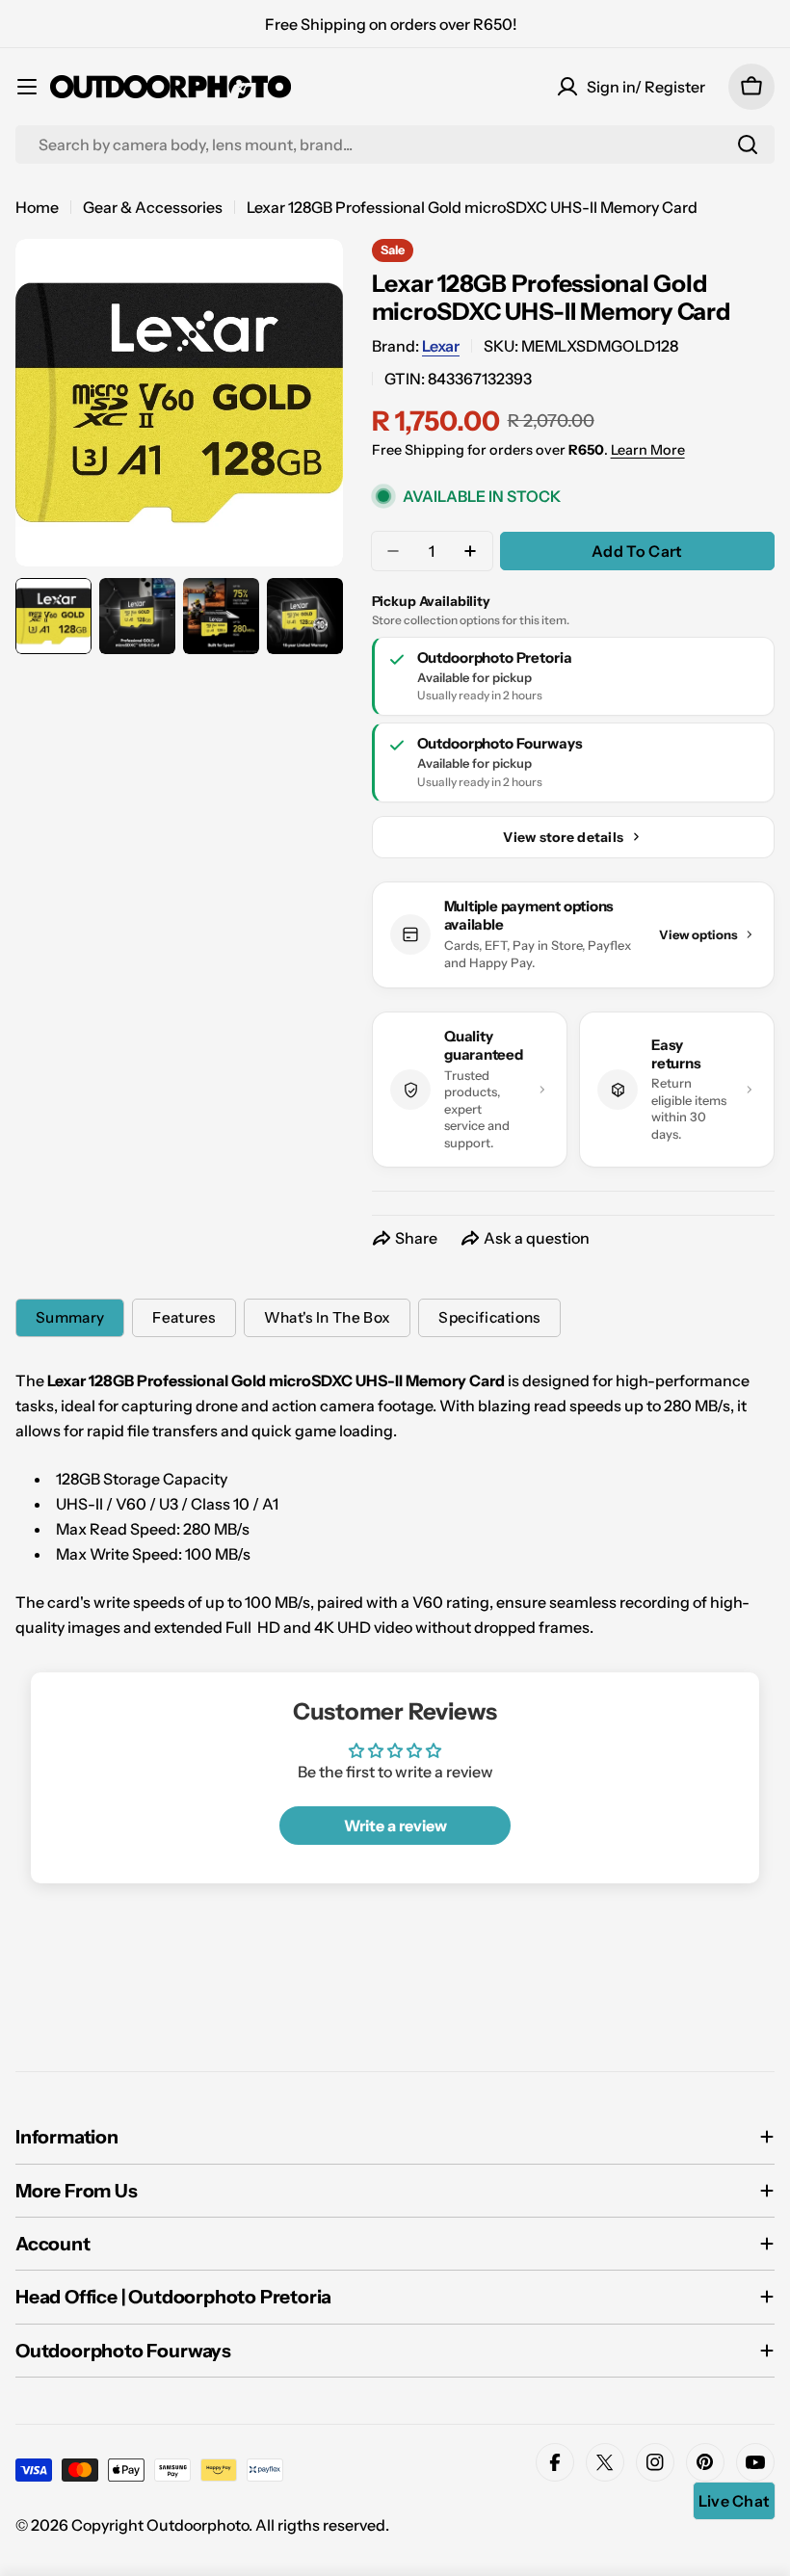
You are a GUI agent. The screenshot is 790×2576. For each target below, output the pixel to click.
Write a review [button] (395, 1826)
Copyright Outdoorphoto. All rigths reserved (228, 2525)
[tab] (70, 1318)
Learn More (648, 450)
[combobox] (395, 145)
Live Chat (735, 2501)
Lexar (441, 346)
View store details (563, 837)
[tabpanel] (395, 1504)
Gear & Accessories (153, 207)
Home (37, 207)
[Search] (748, 145)
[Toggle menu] (27, 87)
